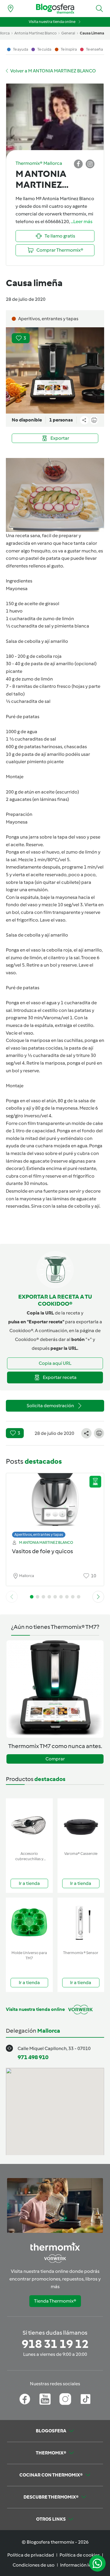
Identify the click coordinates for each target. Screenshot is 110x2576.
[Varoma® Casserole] (81, 1824)
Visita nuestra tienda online (52, 22)
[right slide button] (98, 1597)
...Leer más (82, 221)
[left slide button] (12, 1597)
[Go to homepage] (55, 9)
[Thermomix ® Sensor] (81, 1923)
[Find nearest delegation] (11, 9)
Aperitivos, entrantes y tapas (39, 1535)
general (68, 33)
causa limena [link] (92, 33)
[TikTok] (86, 2399)
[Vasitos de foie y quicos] (55, 1504)
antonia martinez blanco (35, 33)
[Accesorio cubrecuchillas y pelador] (29, 1824)
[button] (99, 9)
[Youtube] (45, 2399)
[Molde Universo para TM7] (29, 1923)
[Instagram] (65, 2399)
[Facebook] (25, 2399)
